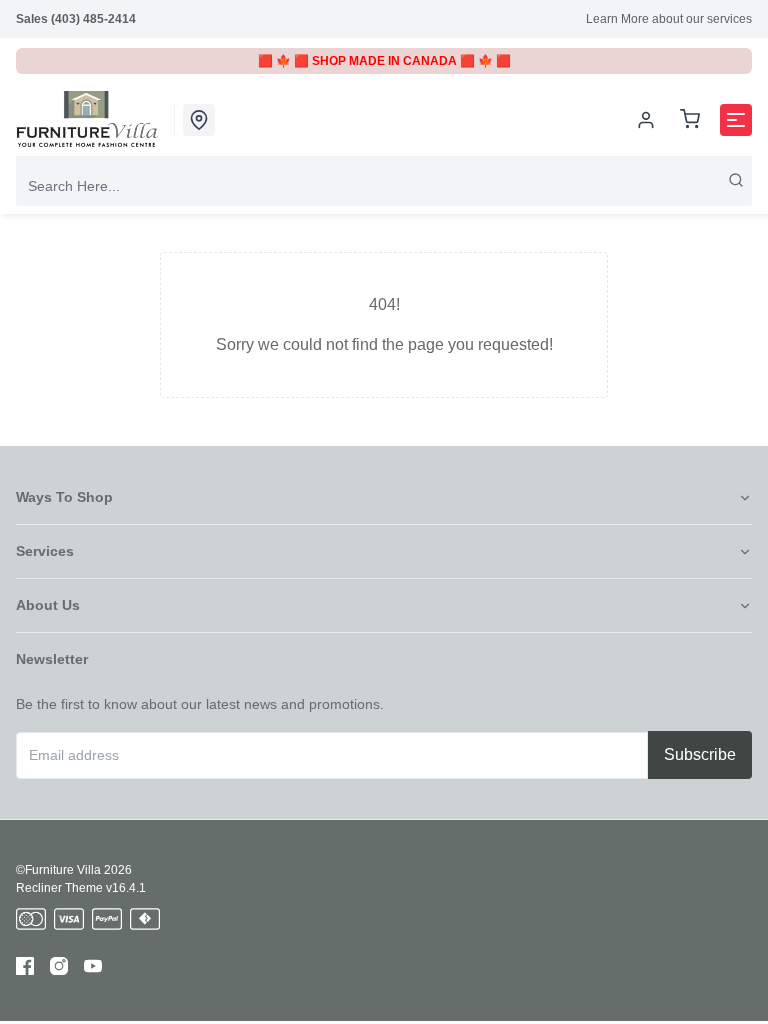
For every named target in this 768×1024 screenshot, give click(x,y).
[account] (646, 120)
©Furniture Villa (58, 870)
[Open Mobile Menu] (736, 120)
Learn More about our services (669, 19)
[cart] (690, 120)
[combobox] (384, 186)
